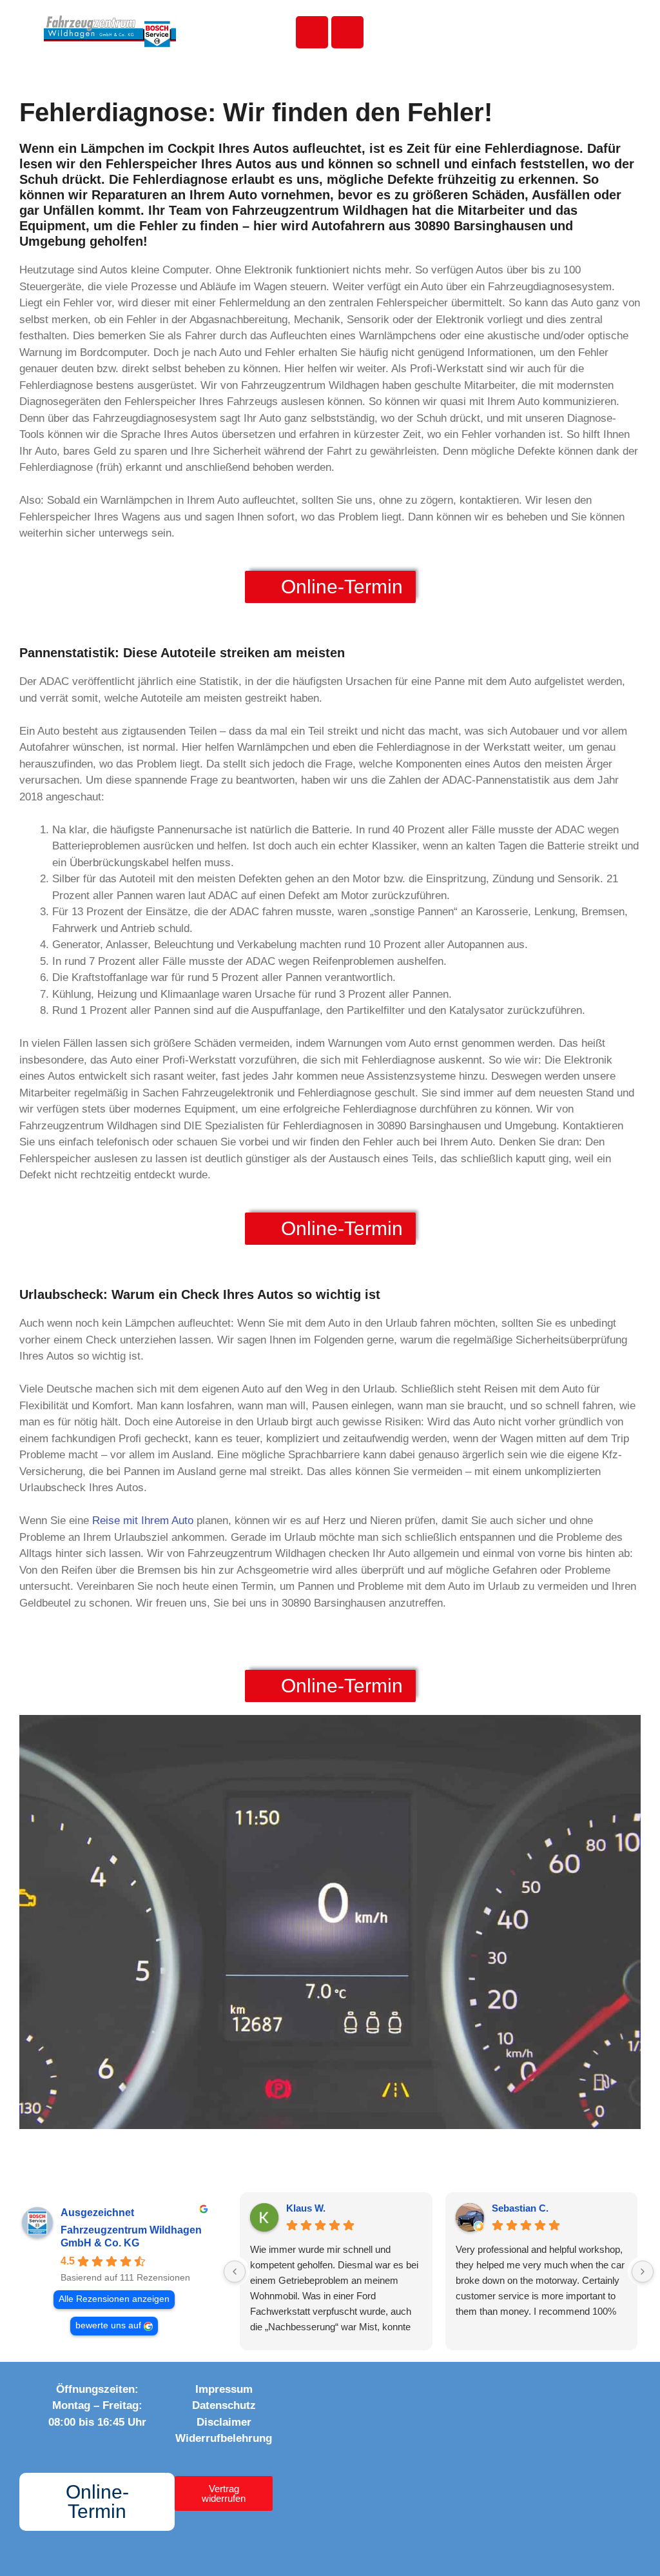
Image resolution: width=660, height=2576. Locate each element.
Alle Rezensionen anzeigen (114, 2299)
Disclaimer (224, 2422)
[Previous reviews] (235, 2272)
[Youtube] (379, 2393)
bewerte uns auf (108, 2325)
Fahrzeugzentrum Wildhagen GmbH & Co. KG (131, 2236)
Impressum (224, 2389)
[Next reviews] (643, 2272)
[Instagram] (353, 2393)
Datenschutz (224, 2405)
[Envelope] (347, 32)
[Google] (432, 2393)
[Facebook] (326, 2393)
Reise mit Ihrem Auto (143, 1521)
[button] (550, 33)
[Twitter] (405, 2393)
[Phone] (312, 32)
